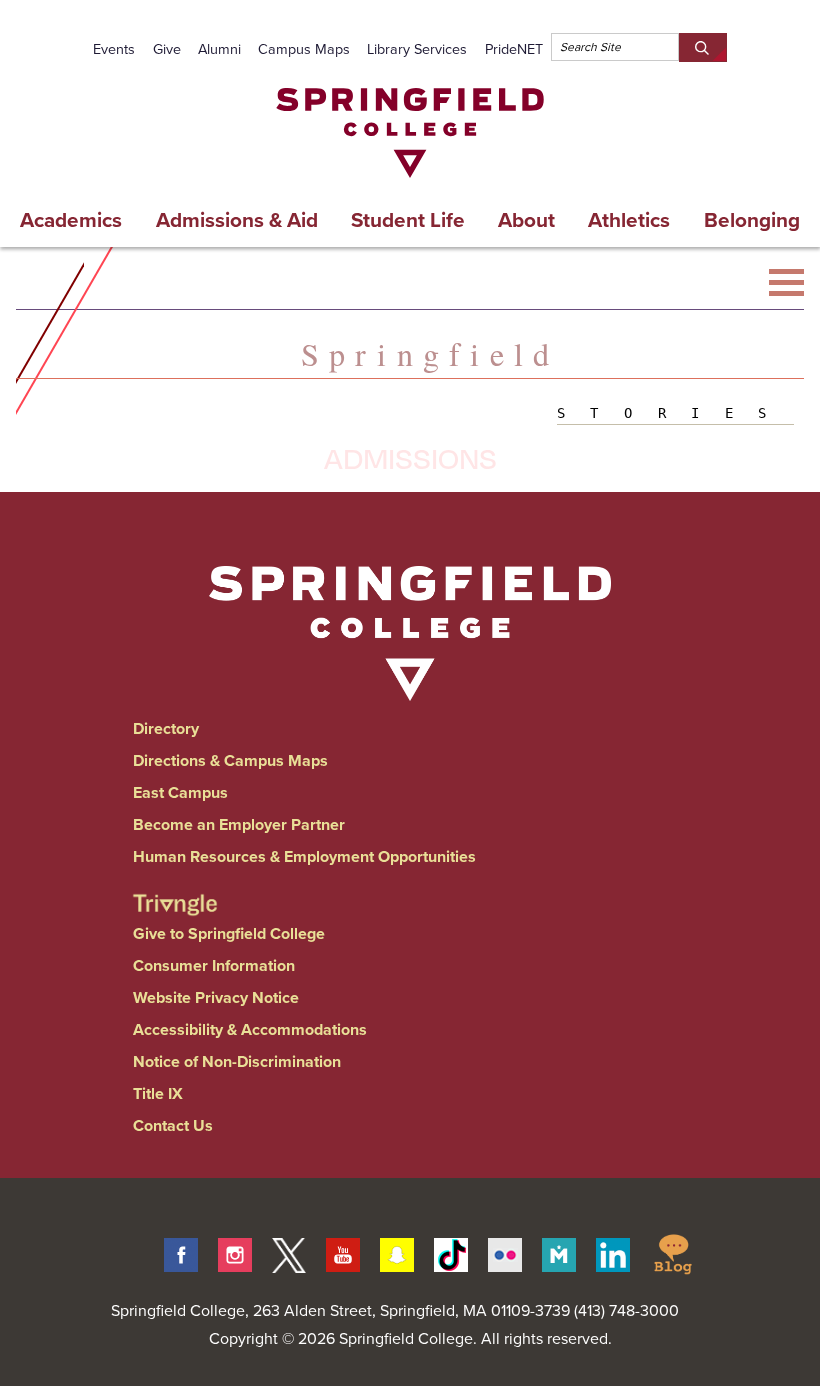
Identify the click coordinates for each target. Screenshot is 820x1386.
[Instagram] (235, 1252)
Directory (166, 728)
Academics (71, 220)
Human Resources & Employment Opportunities (304, 856)
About (526, 220)
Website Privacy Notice (216, 997)
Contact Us (173, 1125)
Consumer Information (214, 965)
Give (167, 49)
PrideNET (514, 49)
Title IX (158, 1093)
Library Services (417, 49)
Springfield (430, 353)
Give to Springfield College (229, 933)
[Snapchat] (397, 1252)
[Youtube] (343, 1252)
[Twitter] (289, 1252)
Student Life (408, 220)
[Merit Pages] (559, 1252)
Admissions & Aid (237, 220)
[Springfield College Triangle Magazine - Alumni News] (175, 887)
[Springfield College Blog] (673, 1252)
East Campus (180, 792)
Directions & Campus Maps (230, 760)
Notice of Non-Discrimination (237, 1061)
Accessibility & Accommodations (250, 1029)
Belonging (752, 220)
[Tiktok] (451, 1252)
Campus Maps (304, 49)
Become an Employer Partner (239, 824)
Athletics (629, 220)
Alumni (219, 49)
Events (114, 49)
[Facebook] (181, 1252)
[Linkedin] (613, 1252)
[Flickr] (505, 1252)
